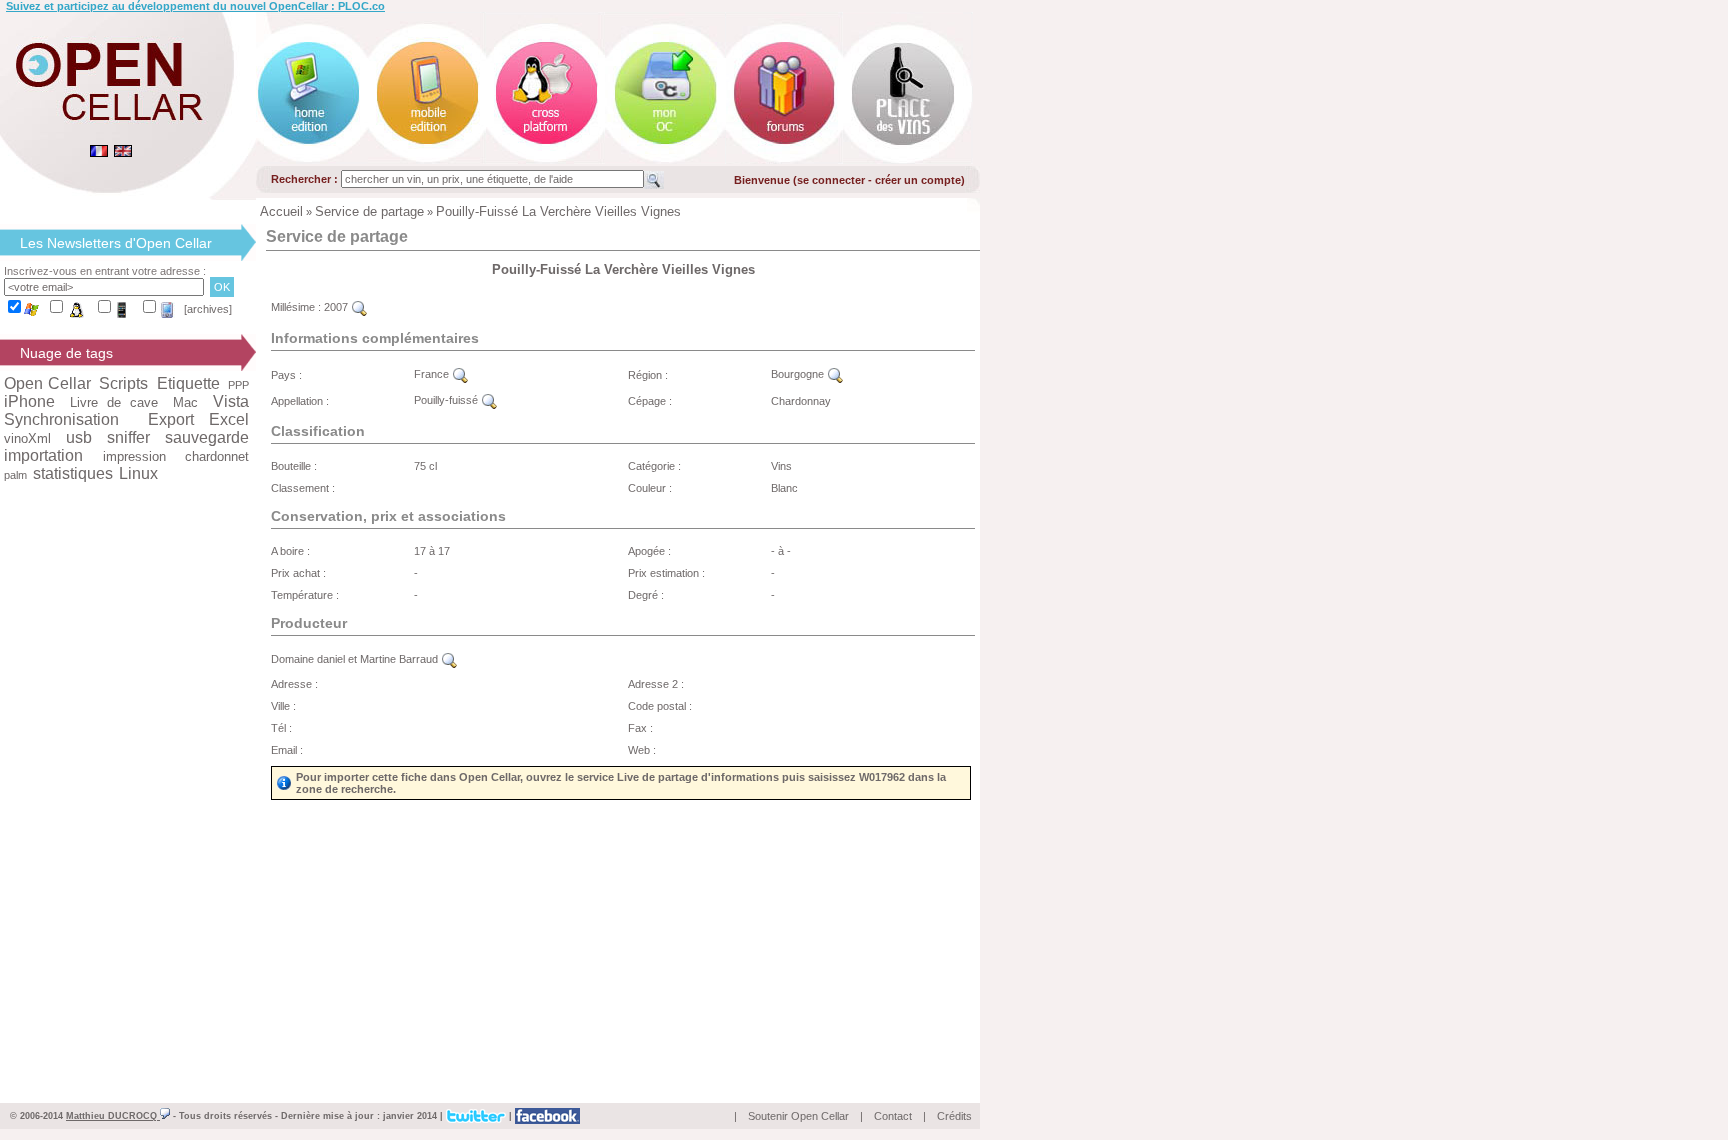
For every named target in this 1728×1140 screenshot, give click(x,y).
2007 (337, 307)
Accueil (281, 211)
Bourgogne (799, 374)
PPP (238, 385)
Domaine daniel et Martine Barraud (356, 659)
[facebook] (547, 1115)
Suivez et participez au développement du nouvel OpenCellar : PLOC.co (195, 6)
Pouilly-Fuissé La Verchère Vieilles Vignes (558, 211)
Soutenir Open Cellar (798, 1116)
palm (15, 475)
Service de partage (369, 211)
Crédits (954, 1116)
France (433, 374)
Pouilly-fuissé (447, 400)
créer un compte (918, 180)
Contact (893, 1116)
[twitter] (476, 1115)
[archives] (208, 309)
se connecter (831, 180)
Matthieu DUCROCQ (113, 1116)
